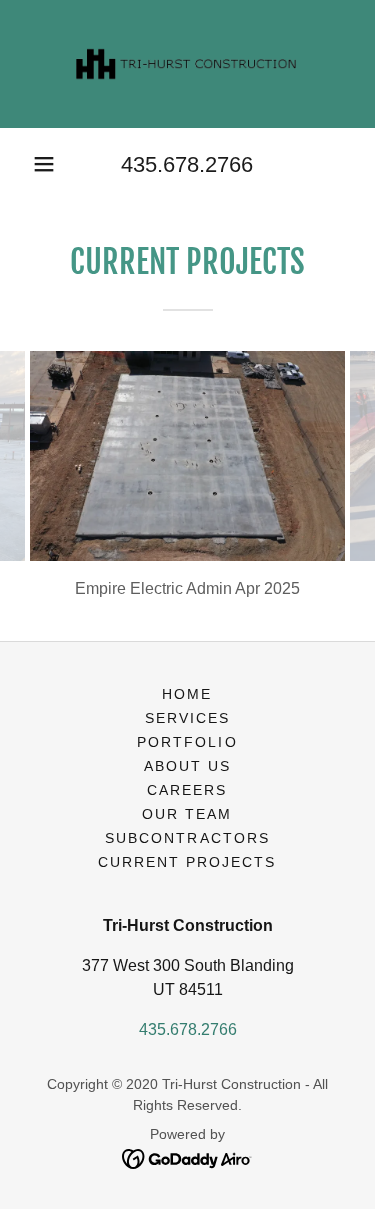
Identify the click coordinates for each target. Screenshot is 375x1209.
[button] (44, 164)
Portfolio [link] (187, 742)
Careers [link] (187, 790)
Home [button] (187, 694)
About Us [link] (187, 766)
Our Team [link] (187, 814)
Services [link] (187, 718)
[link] (188, 64)
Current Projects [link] (187, 862)
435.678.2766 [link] (187, 164)
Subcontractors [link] (187, 838)
